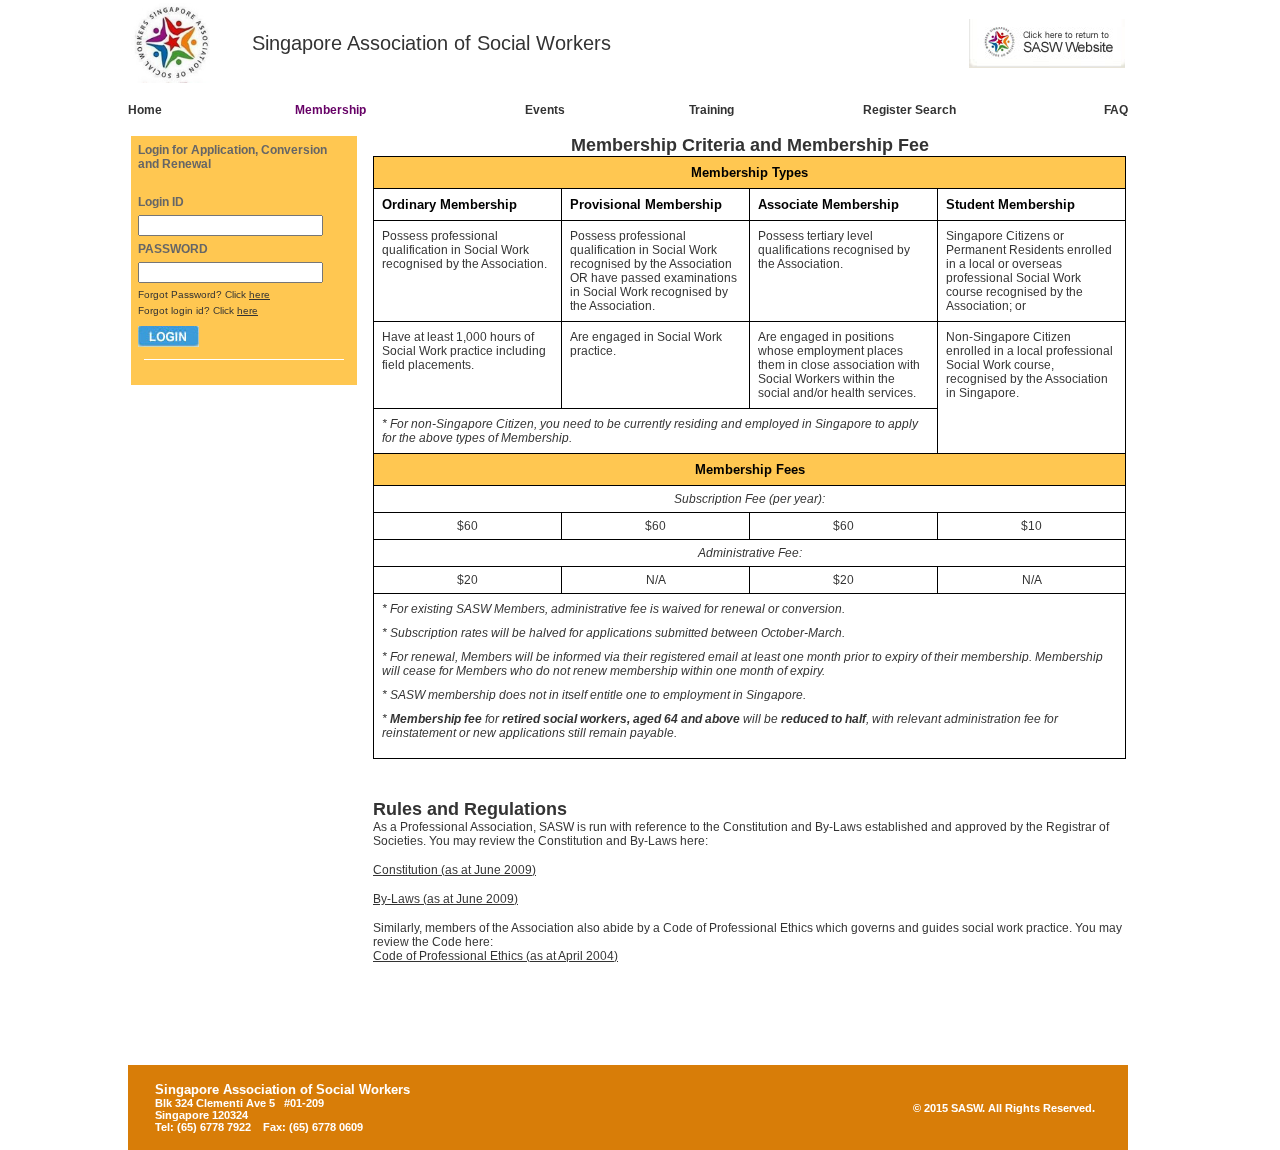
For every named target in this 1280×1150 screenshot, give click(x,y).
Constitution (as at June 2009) (454, 870)
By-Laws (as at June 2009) (445, 899)
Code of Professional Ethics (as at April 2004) (495, 956)
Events (545, 110)
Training (711, 110)
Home (145, 110)
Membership (330, 110)
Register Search (909, 110)
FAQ (1116, 110)
